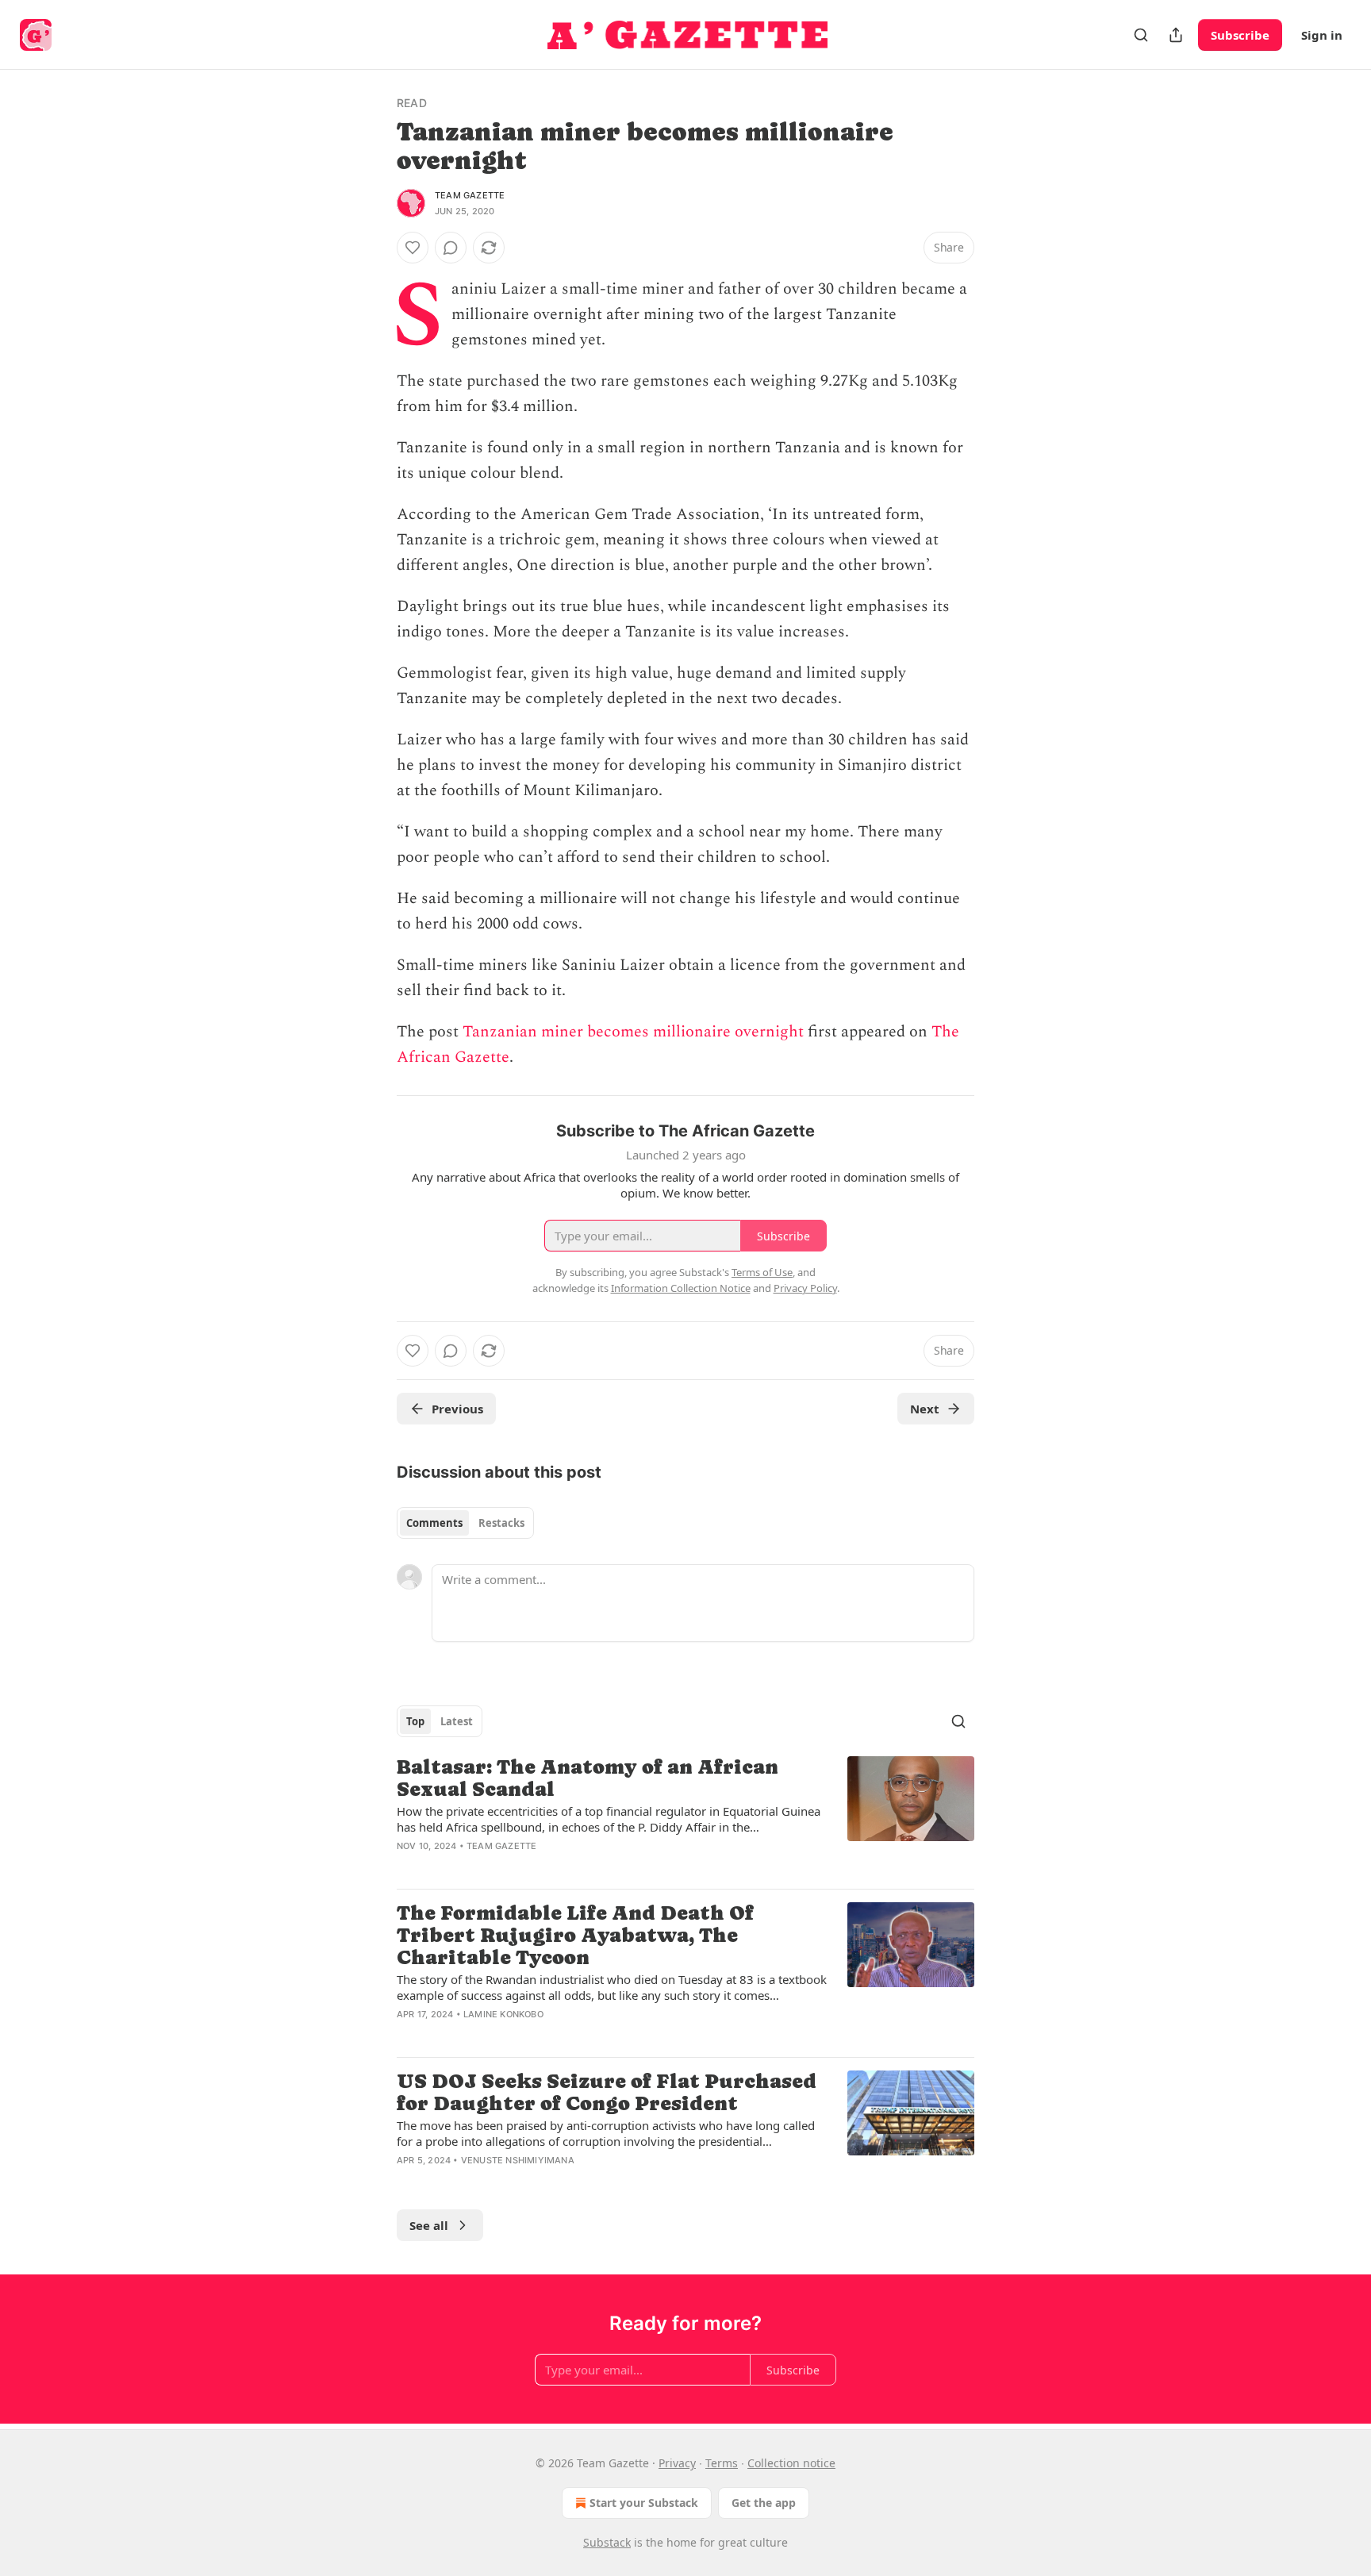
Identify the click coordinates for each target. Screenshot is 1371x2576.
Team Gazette (470, 195)
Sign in (1322, 35)
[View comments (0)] (451, 248)
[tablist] (465, 1523)
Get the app (764, 2503)
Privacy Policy (805, 1288)
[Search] (1141, 35)
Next (925, 1409)
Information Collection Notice (681, 1288)
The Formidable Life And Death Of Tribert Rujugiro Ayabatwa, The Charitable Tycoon (575, 1935)
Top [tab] (415, 1721)
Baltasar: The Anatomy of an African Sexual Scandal (588, 1778)
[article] (685, 1816)
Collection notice (791, 2463)
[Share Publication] (1176, 35)
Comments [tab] (434, 1523)
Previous (457, 1409)
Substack (607, 2542)
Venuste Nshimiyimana (518, 2160)
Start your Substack (644, 2503)
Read (412, 103)
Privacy (677, 2463)
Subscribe (1240, 35)
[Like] (413, 248)
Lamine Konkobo (503, 2014)
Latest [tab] (457, 1721)
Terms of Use (762, 1272)
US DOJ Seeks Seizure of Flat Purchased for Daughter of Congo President (607, 2092)
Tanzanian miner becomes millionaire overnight (633, 1032)
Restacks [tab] (501, 1523)
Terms (722, 2463)
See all (429, 2225)
